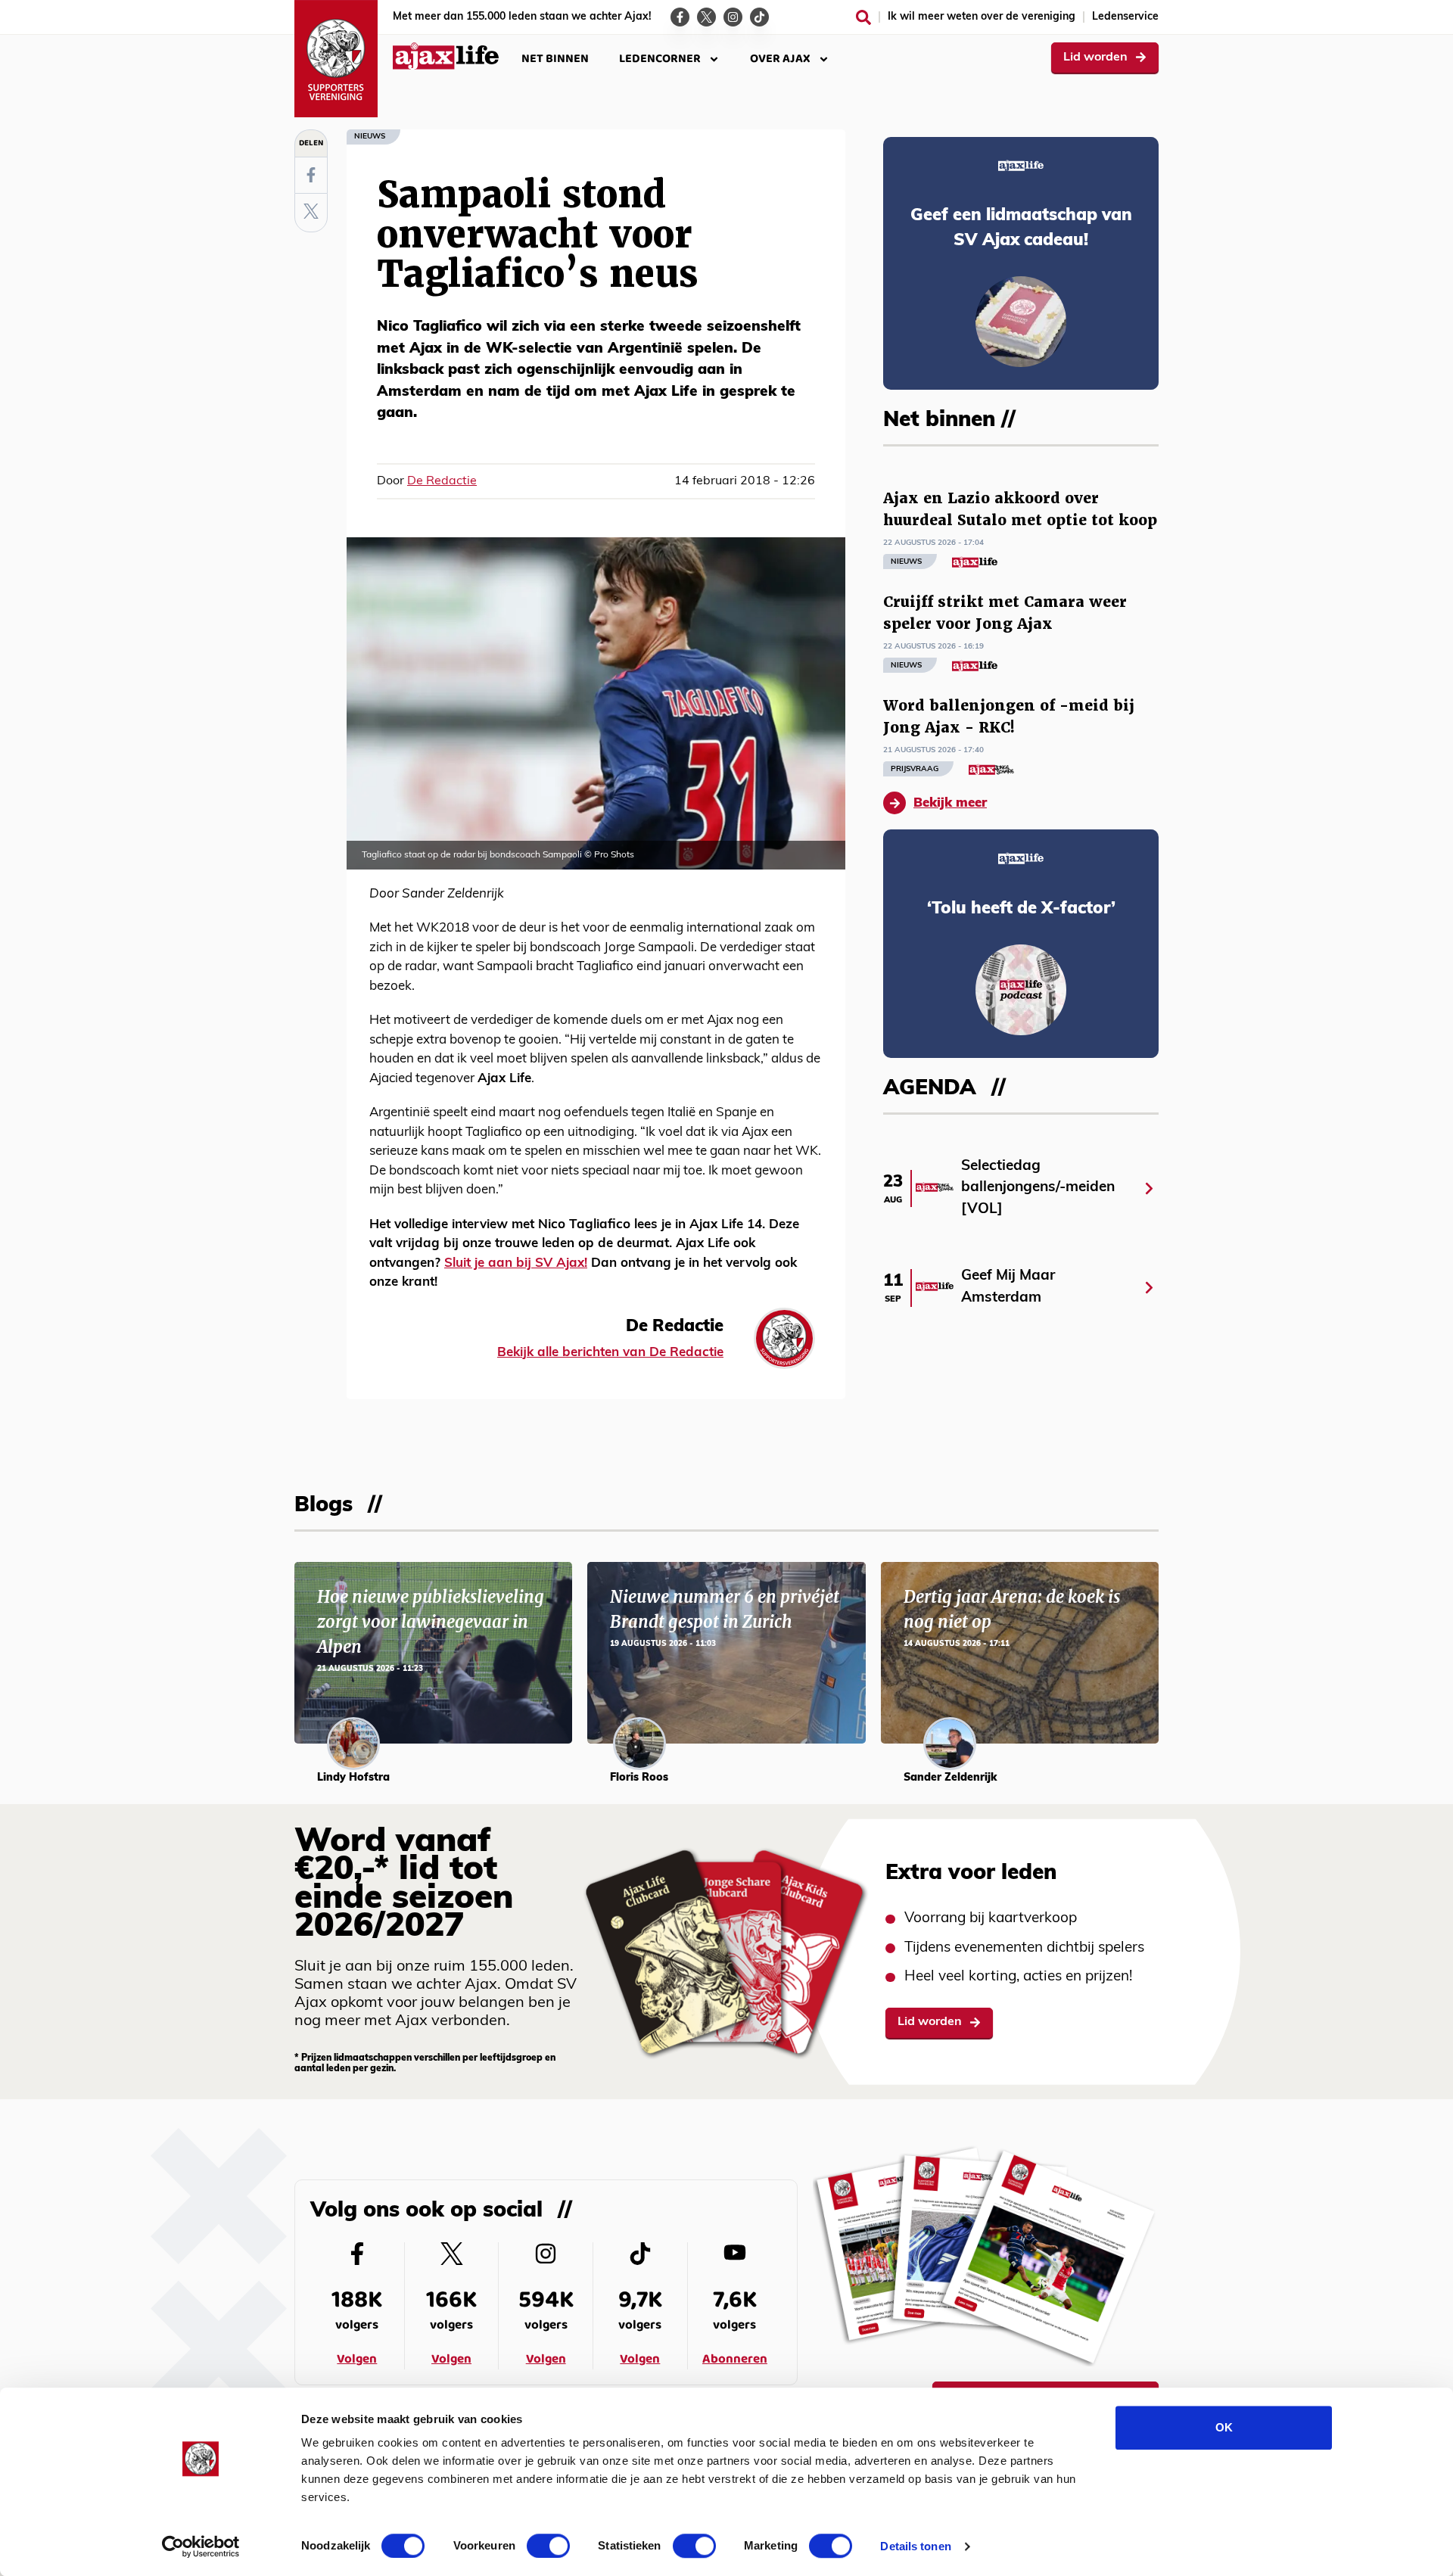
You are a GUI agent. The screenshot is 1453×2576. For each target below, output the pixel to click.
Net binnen (555, 59)
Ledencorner (660, 59)
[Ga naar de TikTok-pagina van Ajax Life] (759, 17)
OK (1224, 2427)
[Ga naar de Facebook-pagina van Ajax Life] (680, 17)
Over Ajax (780, 59)
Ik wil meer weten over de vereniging (982, 17)
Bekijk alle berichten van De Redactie (610, 1353)
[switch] (548, 2546)
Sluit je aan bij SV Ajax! (516, 1263)
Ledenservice (1125, 17)
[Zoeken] (863, 17)
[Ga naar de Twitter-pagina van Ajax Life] (706, 17)
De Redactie (442, 481)
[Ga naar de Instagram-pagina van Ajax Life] (733, 17)
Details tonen (915, 2546)
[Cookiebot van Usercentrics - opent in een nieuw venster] (201, 2546)
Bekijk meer (950, 803)
